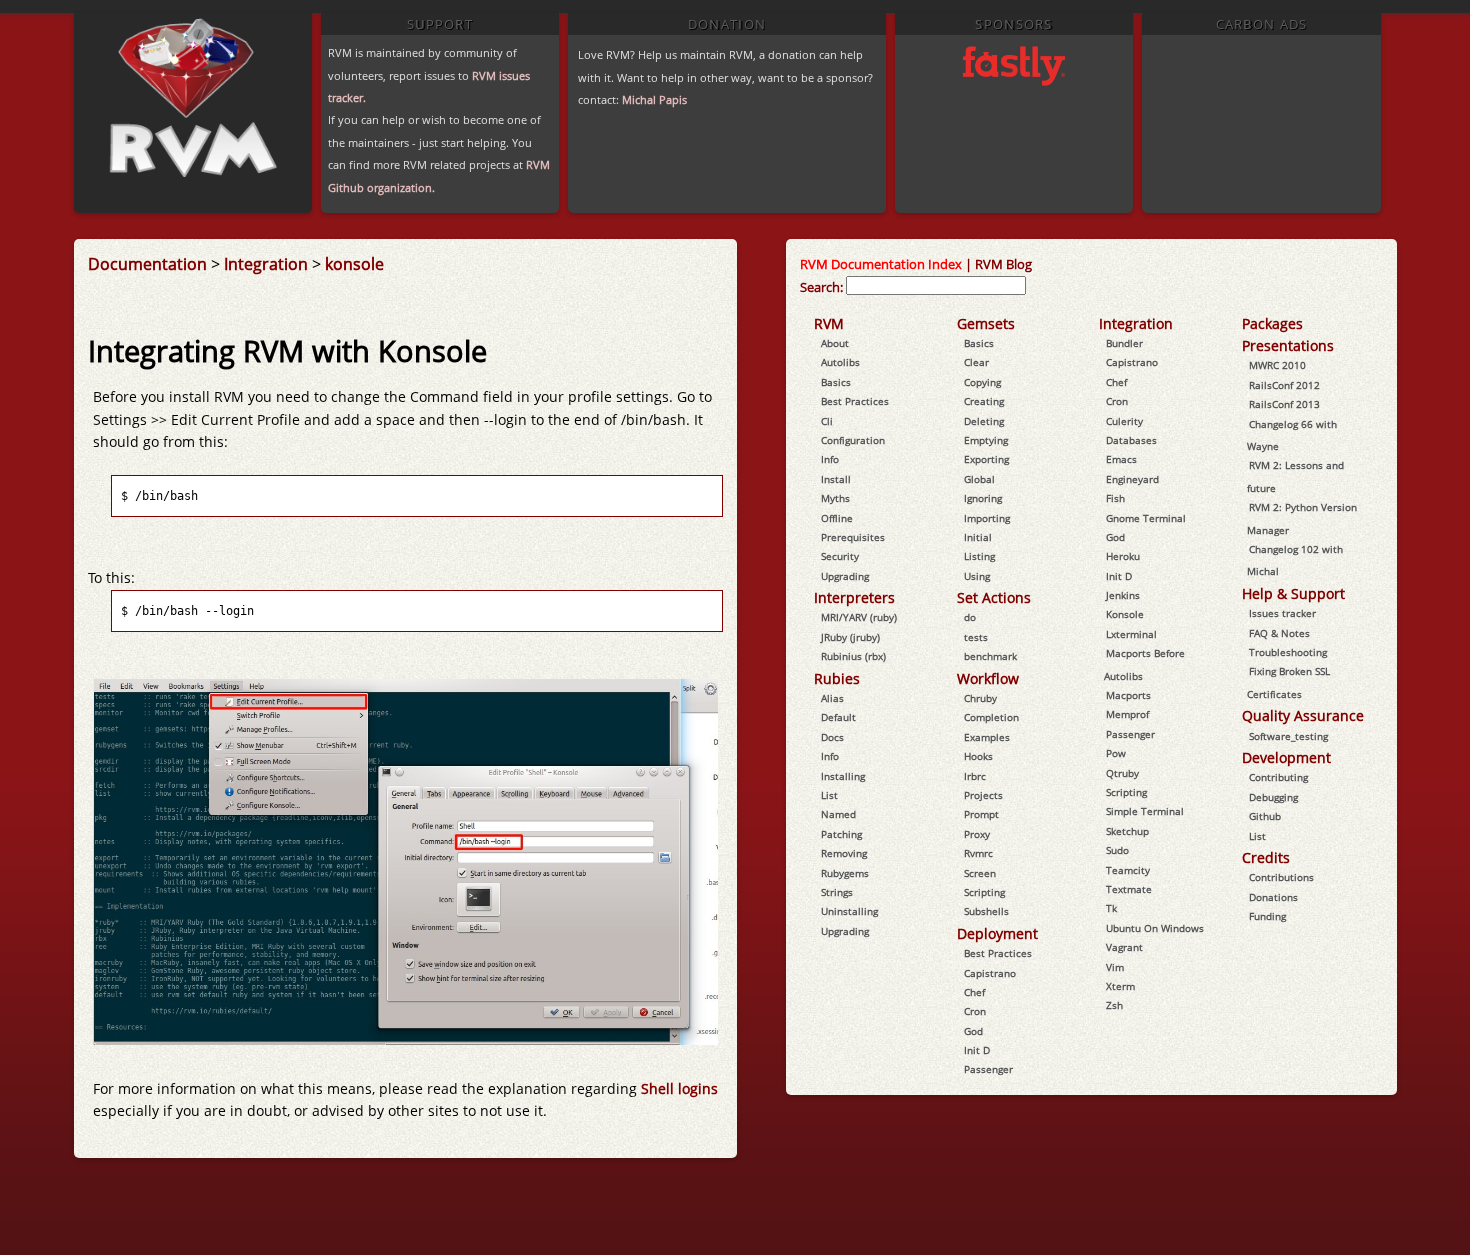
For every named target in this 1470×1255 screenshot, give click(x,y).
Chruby (980, 698)
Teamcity (1128, 870)
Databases (1131, 440)
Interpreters (854, 597)
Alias (832, 698)
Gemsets (986, 323)
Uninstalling (849, 911)
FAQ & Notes (1279, 633)
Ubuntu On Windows (1155, 928)
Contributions (1281, 877)
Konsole (1125, 614)
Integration (266, 264)
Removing (844, 853)
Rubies (837, 678)
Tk (1111, 908)
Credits (1266, 857)
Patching (841, 834)
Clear (976, 362)
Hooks (978, 756)
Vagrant (1124, 947)
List (829, 795)
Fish (1115, 498)
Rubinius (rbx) (853, 656)
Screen (980, 873)
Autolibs (840, 362)
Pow (1116, 753)
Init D (977, 1050)
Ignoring (983, 498)
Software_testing (1288, 736)
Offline (837, 518)
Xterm (1120, 986)
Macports (1128, 695)
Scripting (984, 892)
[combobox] (936, 285)
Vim (1115, 967)
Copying (982, 382)
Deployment (997, 933)
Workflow (988, 678)
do (970, 617)
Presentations (1288, 345)
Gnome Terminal (1146, 518)
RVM (829, 323)
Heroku (1123, 556)
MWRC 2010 (1277, 365)
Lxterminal (1131, 634)
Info (830, 459)
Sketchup (1127, 831)
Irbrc (975, 776)
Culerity (1124, 421)
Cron (975, 1011)
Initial (978, 537)
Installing (843, 776)
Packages (1272, 323)
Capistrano (990, 973)
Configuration (853, 440)
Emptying (986, 440)
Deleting (984, 421)
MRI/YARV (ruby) (859, 617)
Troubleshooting (1288, 652)
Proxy (977, 834)
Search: (821, 287)
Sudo (1117, 850)
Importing (987, 518)
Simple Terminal (1145, 811)
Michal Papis (654, 99)
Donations (1273, 897)
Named (838, 814)
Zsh (1114, 1005)
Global (979, 479)
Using (977, 576)
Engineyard (1132, 479)
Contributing (1278, 777)
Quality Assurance (1303, 715)
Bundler (1124, 343)
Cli (827, 421)
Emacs (1121, 459)
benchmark (990, 656)
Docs (832, 737)
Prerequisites (853, 537)
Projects (983, 795)
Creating (984, 401)
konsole (354, 264)
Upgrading (845, 576)
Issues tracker (1282, 613)
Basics (836, 382)
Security (840, 556)
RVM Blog (1003, 264)
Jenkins (1123, 595)
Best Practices (855, 401)
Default (838, 717)
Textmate (1129, 889)
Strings (837, 892)
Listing (979, 556)
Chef (974, 992)
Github (1265, 816)
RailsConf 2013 (1284, 404)
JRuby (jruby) (850, 637)
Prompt (981, 814)
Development (1286, 757)
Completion (991, 717)
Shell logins (679, 1088)
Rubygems (845, 873)
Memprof (1127, 714)
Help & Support (1293, 593)
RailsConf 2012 (1284, 385)
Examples (987, 737)
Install (836, 479)
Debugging (1273, 797)
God (973, 1031)
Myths (835, 498)
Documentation (147, 264)
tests (976, 637)
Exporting (986, 459)
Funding (1267, 916)
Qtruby (1122, 773)
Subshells (986, 911)
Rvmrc (978, 853)
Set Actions (994, 597)
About (835, 343)
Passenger (988, 1069)
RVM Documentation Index (881, 264)
